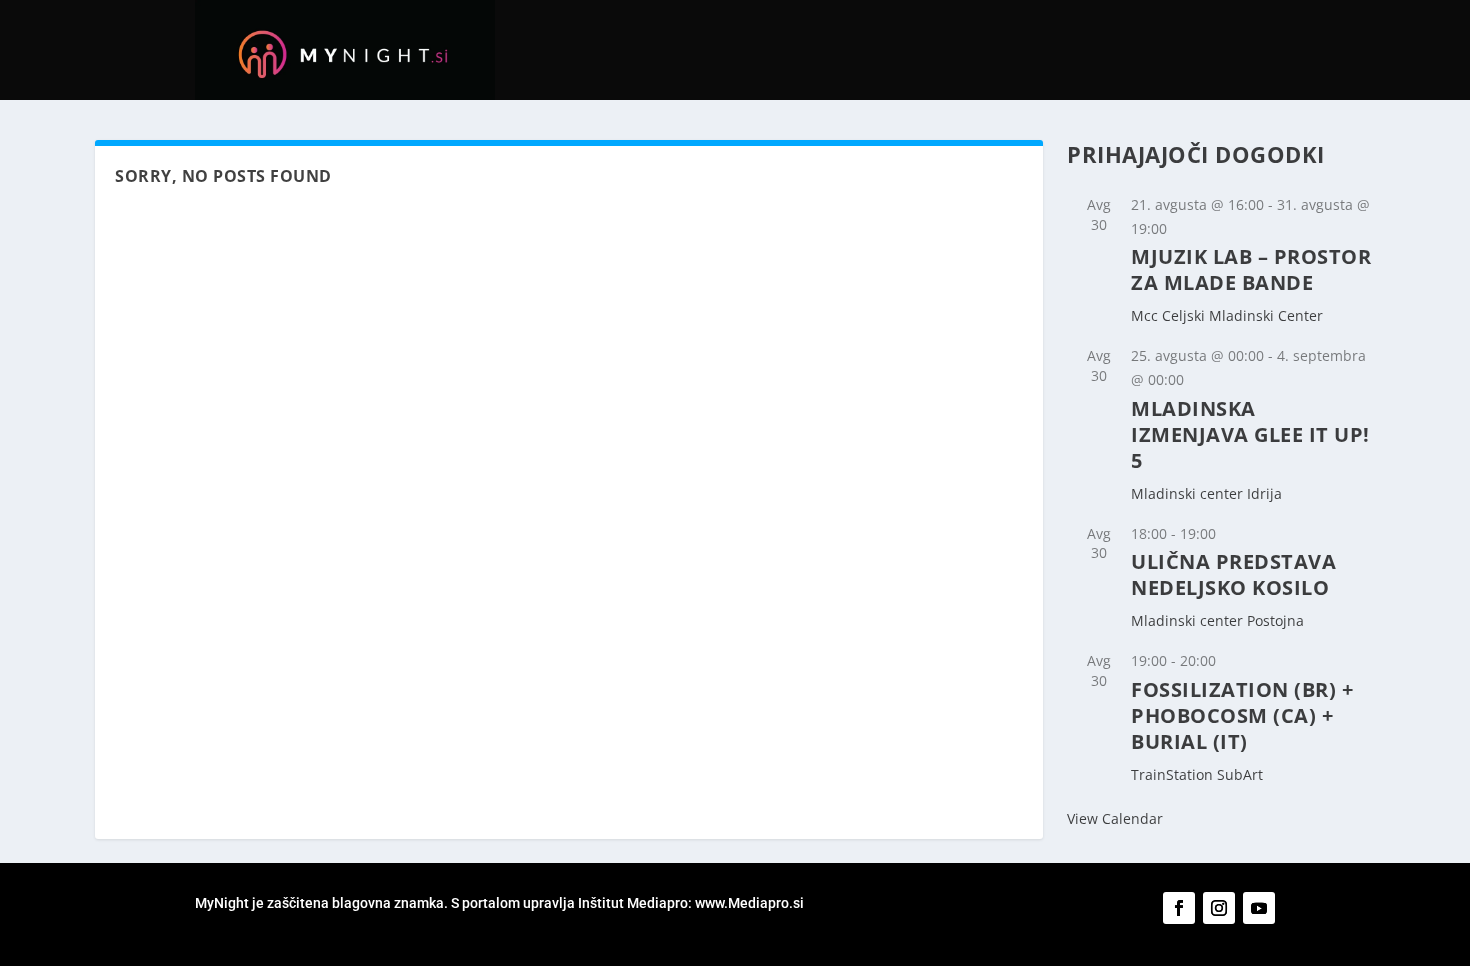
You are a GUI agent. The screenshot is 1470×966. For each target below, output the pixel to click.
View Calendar (1115, 818)
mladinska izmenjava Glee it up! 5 (1250, 434)
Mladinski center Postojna (1217, 620)
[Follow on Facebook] (1179, 908)
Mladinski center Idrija (1206, 493)
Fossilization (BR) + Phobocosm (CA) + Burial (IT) (1242, 715)
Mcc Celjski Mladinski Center (1227, 315)
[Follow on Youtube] (1259, 908)
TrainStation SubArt (1197, 774)
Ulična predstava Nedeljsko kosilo (1233, 574)
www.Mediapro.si (751, 903)
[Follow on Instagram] (1219, 908)
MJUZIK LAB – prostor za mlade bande (1251, 269)
